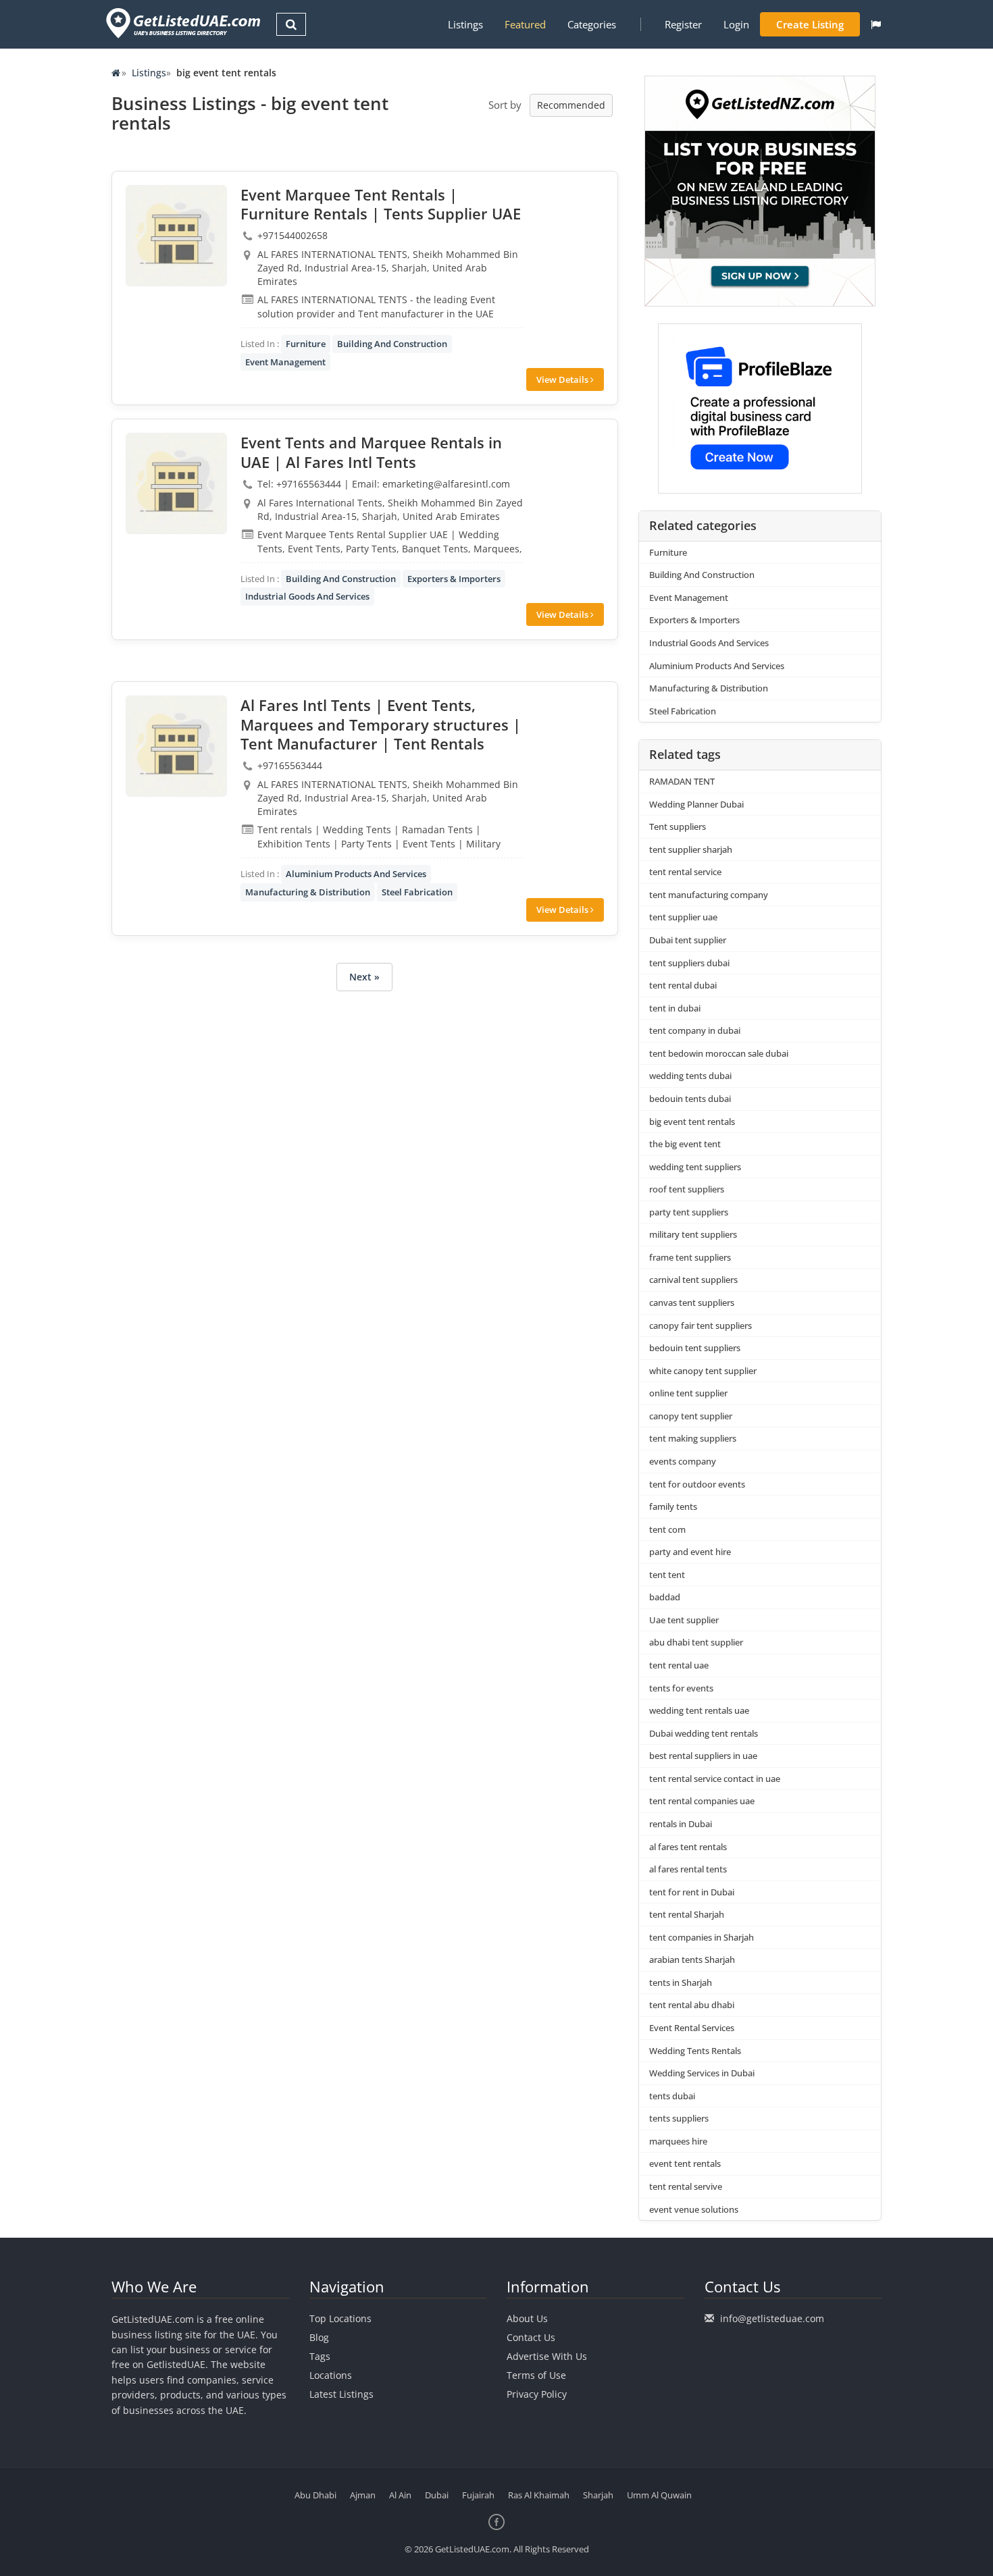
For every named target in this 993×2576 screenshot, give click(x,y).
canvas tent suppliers (692, 1303)
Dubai (437, 2495)
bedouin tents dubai (690, 1099)
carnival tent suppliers (693, 1280)
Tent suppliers (678, 826)
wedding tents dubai (690, 1076)
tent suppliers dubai (689, 963)
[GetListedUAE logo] (182, 23)
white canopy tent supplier (703, 1371)
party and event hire (690, 1552)
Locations (331, 2375)
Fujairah (478, 2495)
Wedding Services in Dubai (702, 2073)
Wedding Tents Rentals (695, 2051)
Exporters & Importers (454, 579)
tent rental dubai (683, 985)
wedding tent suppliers (695, 1167)
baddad (665, 1597)
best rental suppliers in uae (703, 1756)
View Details (563, 379)
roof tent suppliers (687, 1189)
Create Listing (810, 24)
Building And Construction (392, 344)
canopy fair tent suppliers (701, 1325)
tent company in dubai (695, 1030)
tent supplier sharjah (691, 849)
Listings (465, 24)
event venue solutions (694, 2209)
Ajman (363, 2495)
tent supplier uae (683, 917)
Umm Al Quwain (659, 2495)
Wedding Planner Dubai (696, 804)
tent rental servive (686, 2186)
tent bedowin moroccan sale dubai (719, 1053)
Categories (592, 24)
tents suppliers (679, 2118)
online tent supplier (688, 1393)
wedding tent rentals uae (699, 1710)
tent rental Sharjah (687, 1914)
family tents (673, 1506)
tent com (667, 1529)
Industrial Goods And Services (307, 596)
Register (683, 24)
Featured (525, 24)
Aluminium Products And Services (356, 874)
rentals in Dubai (681, 1824)
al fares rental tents (688, 1869)
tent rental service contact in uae (715, 1779)
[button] (876, 24)
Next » (364, 977)
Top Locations (340, 2318)
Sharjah (598, 2495)
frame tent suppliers (690, 1257)
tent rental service (685, 872)
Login (736, 24)
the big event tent (685, 1144)
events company (683, 1461)
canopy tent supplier (691, 1416)
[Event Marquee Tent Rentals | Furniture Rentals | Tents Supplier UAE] (176, 236)
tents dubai (672, 2096)
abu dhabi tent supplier (696, 1642)
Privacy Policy (537, 2394)
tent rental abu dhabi (692, 2005)
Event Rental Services (692, 2028)
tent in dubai (675, 1008)
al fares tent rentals (688, 1847)
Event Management (285, 362)
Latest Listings (341, 2394)
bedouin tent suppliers (695, 1348)
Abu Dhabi (315, 2495)
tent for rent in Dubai (692, 1892)
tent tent (667, 1575)
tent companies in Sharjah (702, 1937)
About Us (527, 2318)
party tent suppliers (689, 1212)
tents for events (681, 1688)
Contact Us (531, 2337)
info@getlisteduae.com (772, 2318)
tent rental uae (679, 1665)
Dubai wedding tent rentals (704, 1733)
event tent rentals (685, 2163)
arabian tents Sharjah (692, 1960)
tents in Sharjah (681, 1982)
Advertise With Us (547, 2356)
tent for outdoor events (697, 1484)
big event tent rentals (692, 1122)
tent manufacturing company (709, 895)
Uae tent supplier (684, 1620)
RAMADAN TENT (682, 781)
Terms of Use (536, 2375)
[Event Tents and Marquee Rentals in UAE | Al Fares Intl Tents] (176, 483)
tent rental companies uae (702, 1801)
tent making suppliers (693, 1438)
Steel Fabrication (417, 892)
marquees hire (678, 2141)
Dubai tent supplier (688, 940)
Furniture (306, 344)
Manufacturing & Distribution (308, 892)
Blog (319, 2337)
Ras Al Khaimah (539, 2495)
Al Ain (400, 2495)
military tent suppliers (693, 1234)
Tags (320, 2356)
